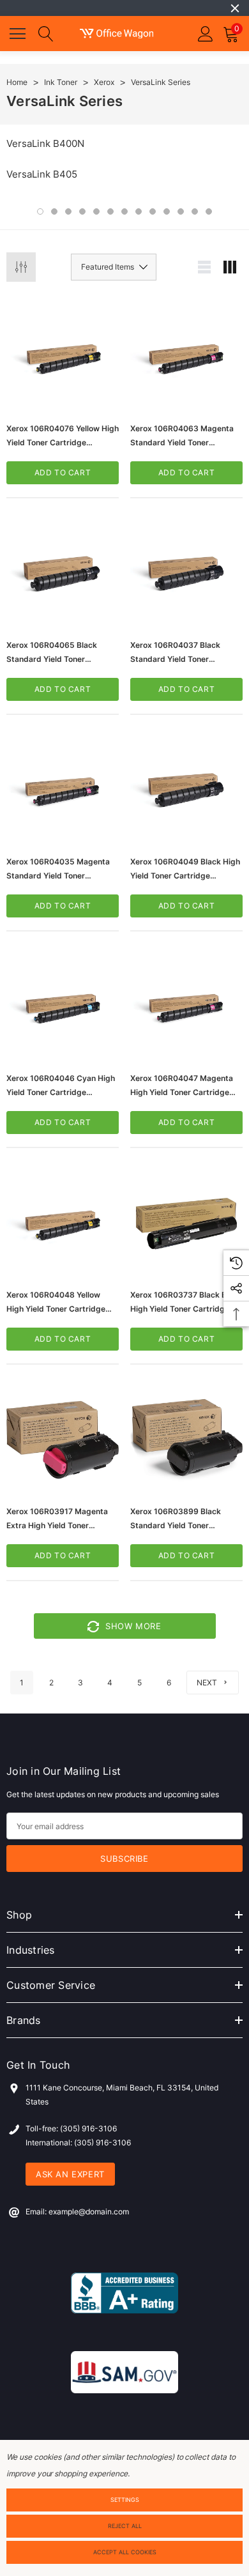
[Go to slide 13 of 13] (209, 211)
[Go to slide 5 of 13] (96, 211)
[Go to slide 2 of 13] (54, 211)
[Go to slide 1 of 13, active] (40, 211)
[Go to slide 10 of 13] (167, 211)
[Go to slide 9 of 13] (153, 211)
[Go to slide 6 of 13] (110, 211)
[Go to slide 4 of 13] (82, 211)
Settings (125, 2500)
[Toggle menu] (19, 32)
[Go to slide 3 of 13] (68, 211)
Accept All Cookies (125, 2552)
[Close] (235, 8)
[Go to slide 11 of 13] (181, 211)
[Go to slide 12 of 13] (195, 211)
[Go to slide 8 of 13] (139, 211)
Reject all (125, 2526)
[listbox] (114, 267)
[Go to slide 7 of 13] (124, 211)
